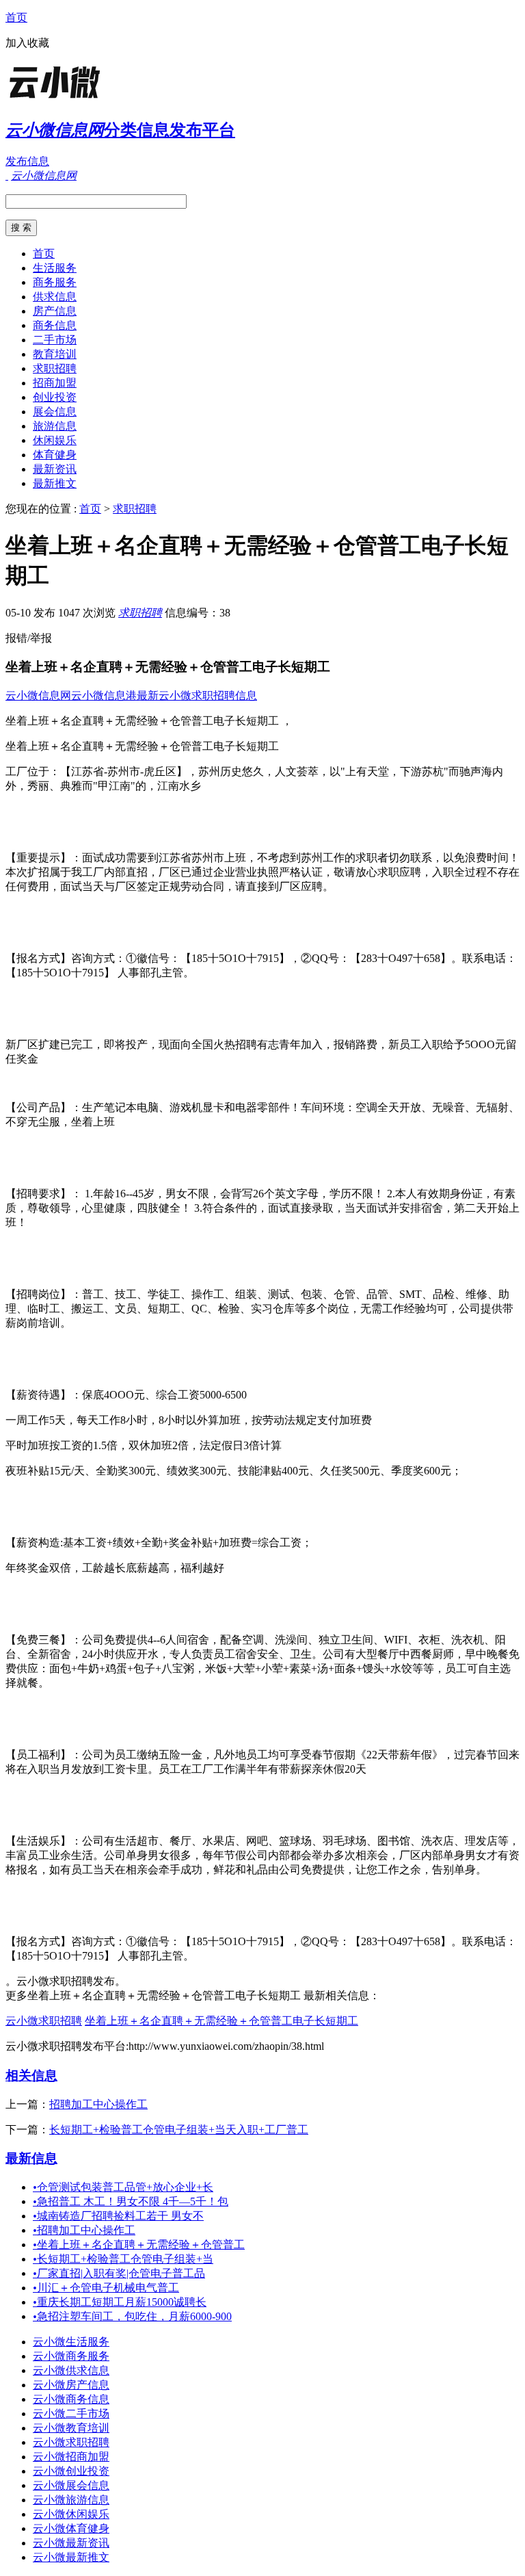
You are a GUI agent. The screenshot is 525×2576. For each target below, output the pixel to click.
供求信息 (55, 297)
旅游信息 (55, 426)
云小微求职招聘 (44, 2021)
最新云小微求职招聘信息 (197, 695)
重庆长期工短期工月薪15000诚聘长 (120, 2302)
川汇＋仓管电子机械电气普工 (106, 2288)
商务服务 (55, 282)
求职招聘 (55, 368)
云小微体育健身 (71, 2528)
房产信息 (55, 311)
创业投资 (55, 397)
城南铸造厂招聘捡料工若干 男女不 (118, 2216)
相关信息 (31, 2076)
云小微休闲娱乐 (71, 2514)
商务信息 (55, 325)
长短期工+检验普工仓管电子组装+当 (123, 2259)
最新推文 (55, 483)
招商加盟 (55, 383)
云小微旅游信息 (71, 2500)
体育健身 (55, 455)
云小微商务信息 (71, 2399)
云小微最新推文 (71, 2557)
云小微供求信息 (71, 2370)
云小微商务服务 (71, 2356)
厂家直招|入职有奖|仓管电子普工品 (119, 2273)
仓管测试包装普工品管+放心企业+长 (123, 2187)
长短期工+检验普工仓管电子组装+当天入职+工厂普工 (179, 2130)
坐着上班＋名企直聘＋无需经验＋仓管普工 (139, 2245)
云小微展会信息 (71, 2485)
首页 (16, 17)
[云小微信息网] (91, 99)
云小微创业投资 (71, 2471)
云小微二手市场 (71, 2414)
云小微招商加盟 (71, 2457)
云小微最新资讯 (71, 2543)
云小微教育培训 (71, 2428)
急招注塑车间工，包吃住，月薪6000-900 (132, 2316)
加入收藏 (27, 43)
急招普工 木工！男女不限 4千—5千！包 (131, 2201)
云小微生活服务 (71, 2342)
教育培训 (55, 354)
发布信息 (27, 161)
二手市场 (55, 340)
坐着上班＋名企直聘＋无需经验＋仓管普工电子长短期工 (221, 2021)
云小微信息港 (104, 695)
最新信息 (31, 2158)
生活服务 (55, 268)
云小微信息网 (38, 695)
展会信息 (55, 412)
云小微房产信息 (71, 2385)
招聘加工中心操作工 (98, 2104)
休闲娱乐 (55, 440)
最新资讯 (55, 469)
